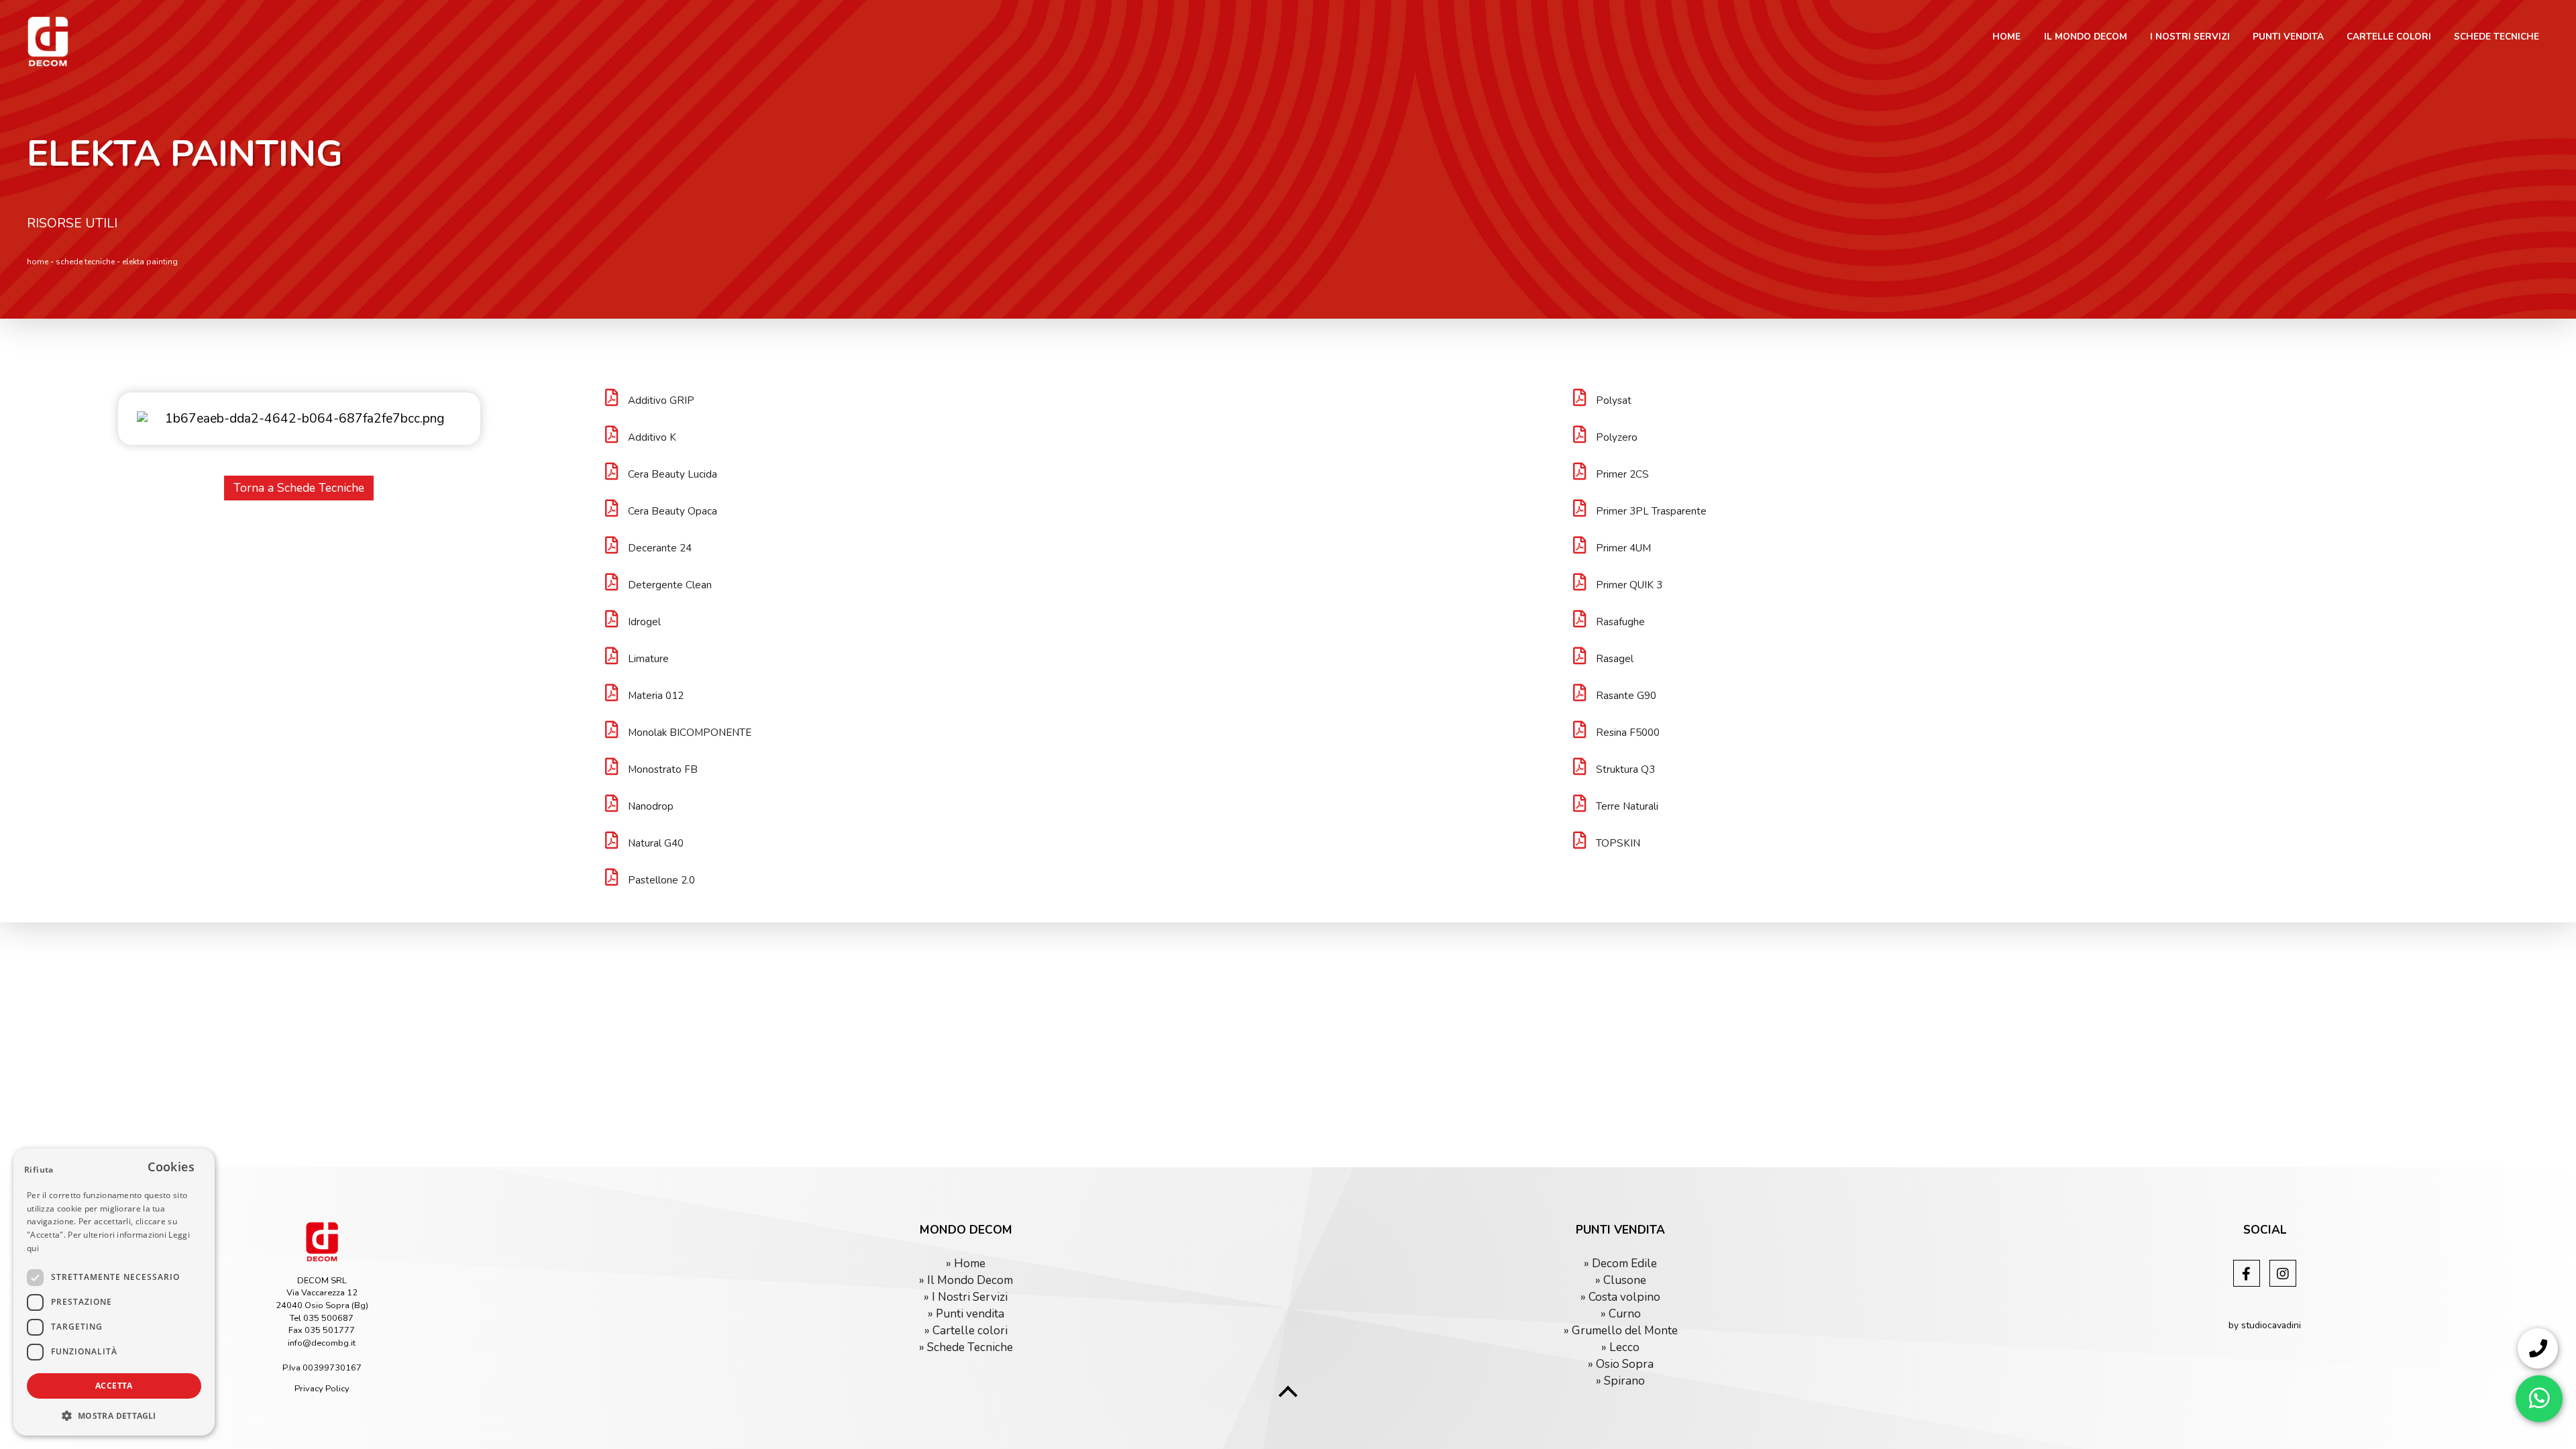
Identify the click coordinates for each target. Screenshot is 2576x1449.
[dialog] (114, 1292)
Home (2006, 37)
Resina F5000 (1628, 733)
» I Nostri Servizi (966, 1297)
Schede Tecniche (2497, 37)
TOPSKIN (1618, 843)
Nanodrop (651, 806)
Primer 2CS (1622, 474)
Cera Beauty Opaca (673, 511)
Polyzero (1617, 437)
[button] (114, 1415)
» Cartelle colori (966, 1331)
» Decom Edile (1620, 1264)
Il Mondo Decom (2086, 37)
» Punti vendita (966, 1314)
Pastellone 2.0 (661, 880)
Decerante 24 (660, 548)
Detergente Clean (670, 585)
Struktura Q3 (1625, 769)
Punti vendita (2288, 37)
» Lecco (1620, 1347)
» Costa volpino (1620, 1297)
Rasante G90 (1626, 696)
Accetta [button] (114, 1386)
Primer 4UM (1623, 548)
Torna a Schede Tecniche (299, 488)
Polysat (1614, 400)
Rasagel (1615, 659)
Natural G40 (656, 843)
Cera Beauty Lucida (673, 474)
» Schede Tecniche (966, 1347)
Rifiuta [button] (39, 1170)
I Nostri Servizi (2190, 37)
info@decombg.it (322, 1343)
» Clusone (1621, 1280)
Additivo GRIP (661, 400)
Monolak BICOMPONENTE (690, 733)
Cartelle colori (2389, 37)
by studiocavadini (2265, 1325)
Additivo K (652, 437)
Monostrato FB (663, 769)
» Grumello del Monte (1621, 1331)
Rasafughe (1620, 622)
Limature (648, 659)
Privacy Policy (322, 1389)
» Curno (1621, 1314)
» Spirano (1620, 1381)
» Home (966, 1264)
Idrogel (644, 622)
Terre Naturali (1627, 806)
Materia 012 (656, 696)
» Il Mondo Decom (966, 1280)
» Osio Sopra (1621, 1364)
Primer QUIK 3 (1629, 585)
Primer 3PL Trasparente (1651, 511)
